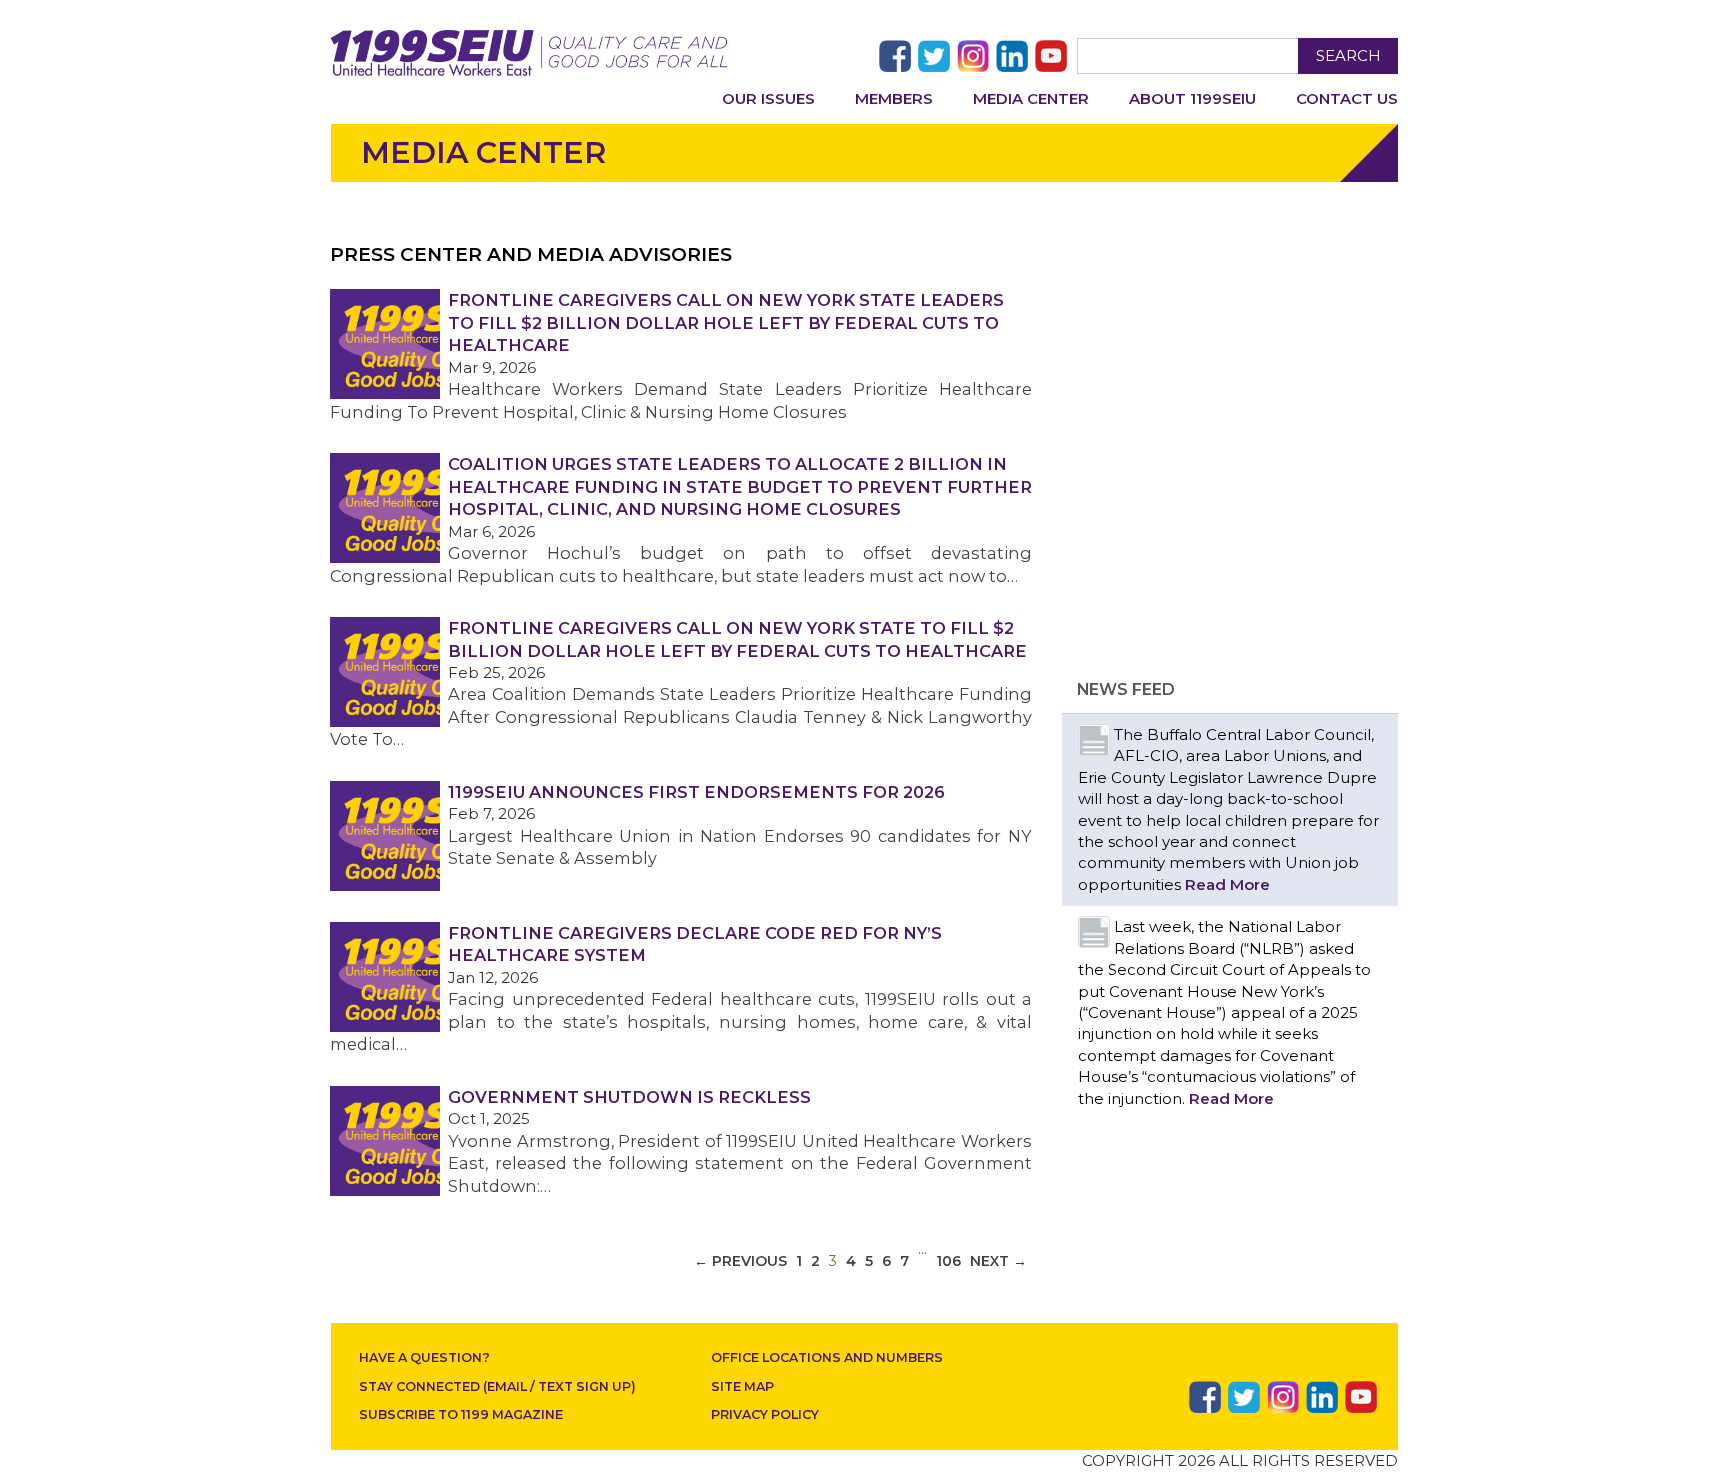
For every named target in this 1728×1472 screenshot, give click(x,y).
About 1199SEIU (1192, 98)
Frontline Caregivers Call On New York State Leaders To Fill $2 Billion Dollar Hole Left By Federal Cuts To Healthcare (726, 322)
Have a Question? (424, 1357)
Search (1348, 55)
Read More (1227, 884)
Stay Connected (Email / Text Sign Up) (497, 1386)
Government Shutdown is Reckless (629, 1097)
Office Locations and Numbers (827, 1357)
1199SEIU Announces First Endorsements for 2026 (696, 792)
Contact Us (1347, 98)
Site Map (742, 1386)
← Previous (740, 1261)
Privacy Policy (765, 1414)
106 (948, 1261)
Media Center (1031, 98)
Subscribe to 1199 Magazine (461, 1414)
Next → (998, 1261)
